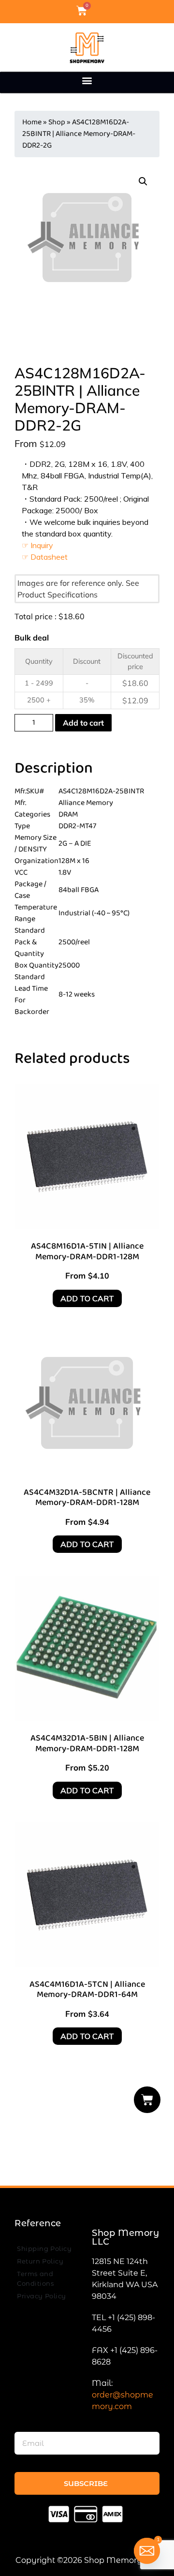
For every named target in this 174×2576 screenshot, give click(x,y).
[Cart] (147, 2100)
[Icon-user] (98, 11)
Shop (57, 122)
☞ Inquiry (37, 545)
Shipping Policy (44, 2248)
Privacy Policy (42, 2296)
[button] (87, 80)
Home (32, 122)
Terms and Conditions (35, 2278)
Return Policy (40, 2261)
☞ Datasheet (45, 557)
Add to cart (83, 723)
